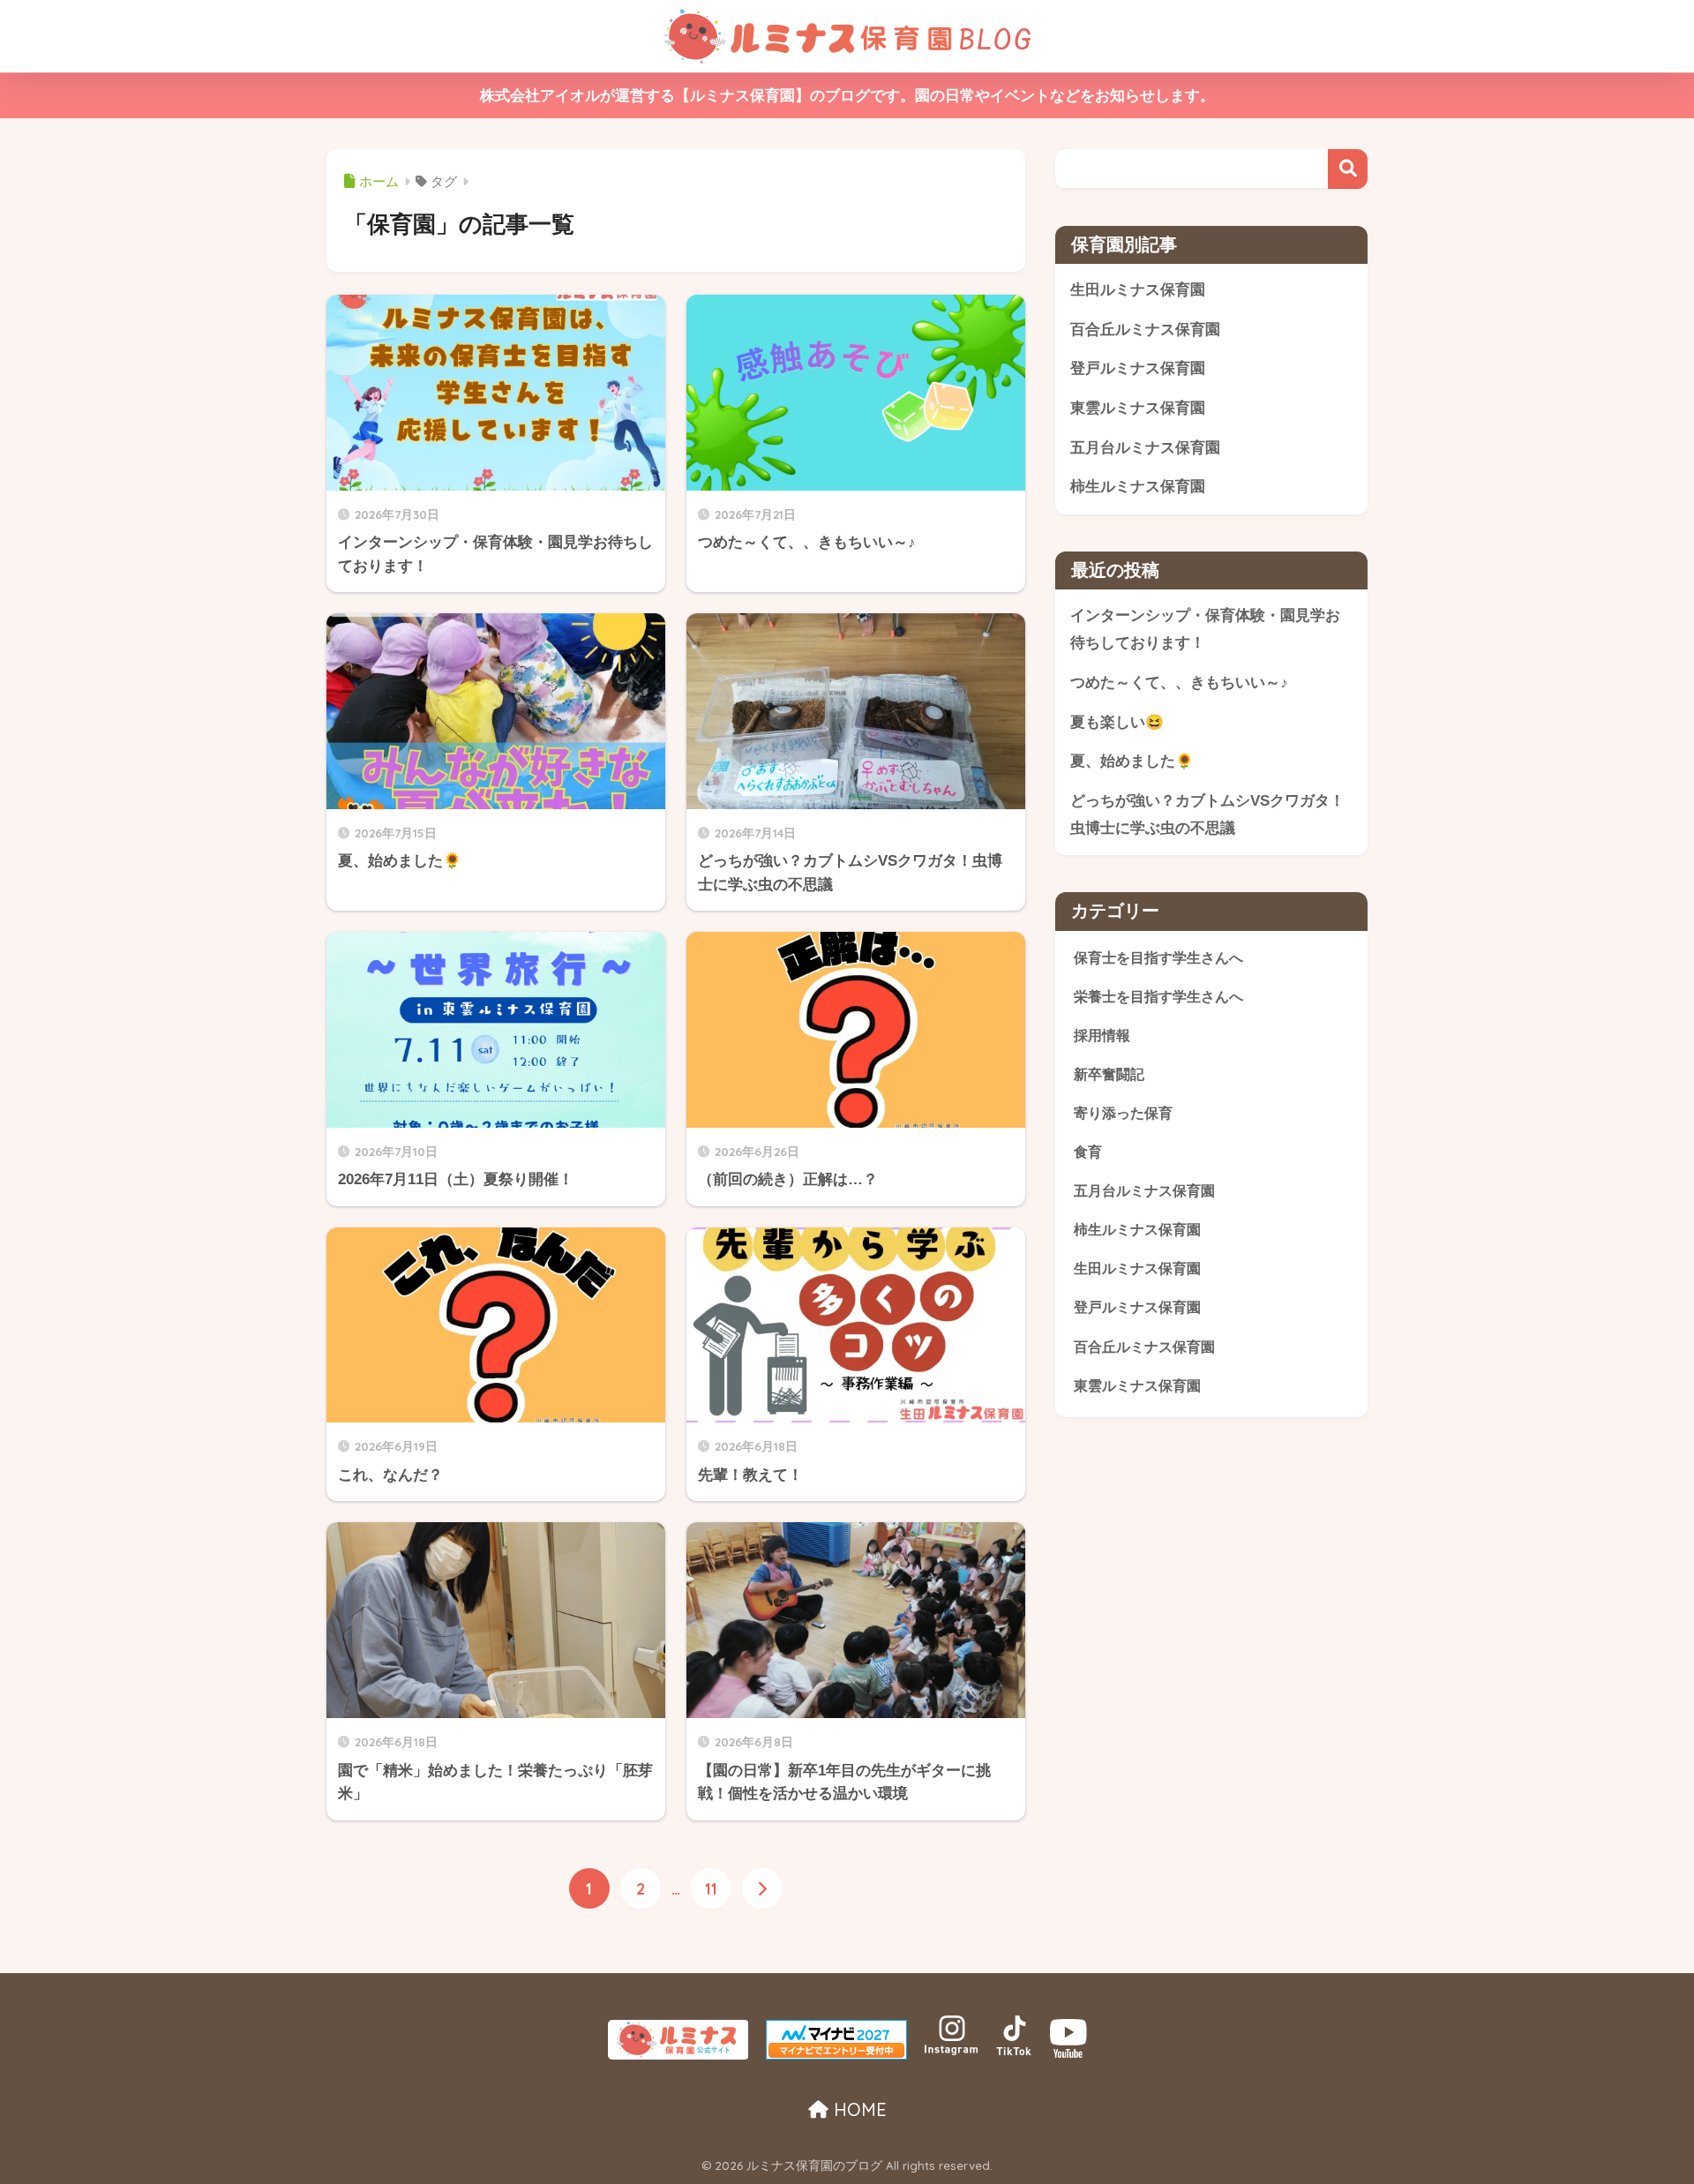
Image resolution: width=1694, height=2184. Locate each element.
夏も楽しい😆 (1117, 722)
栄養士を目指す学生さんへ (1158, 996)
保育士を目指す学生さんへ (1158, 957)
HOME (858, 2109)
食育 (1088, 1152)
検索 (1348, 169)
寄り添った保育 (1123, 1113)
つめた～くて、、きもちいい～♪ (1179, 683)
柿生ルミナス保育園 (1138, 487)
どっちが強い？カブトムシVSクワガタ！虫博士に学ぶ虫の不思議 (1207, 814)
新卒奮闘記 (1109, 1074)
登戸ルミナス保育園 (1138, 368)
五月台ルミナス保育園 (1145, 448)
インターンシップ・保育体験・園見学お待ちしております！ (1205, 629)
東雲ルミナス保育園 (1138, 408)
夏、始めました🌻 (1132, 761)
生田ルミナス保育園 (1138, 290)
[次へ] (762, 1888)
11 (711, 1888)
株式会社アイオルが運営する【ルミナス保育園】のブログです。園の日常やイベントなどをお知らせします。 (847, 96)
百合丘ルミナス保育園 (1145, 330)
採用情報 (1102, 1035)
